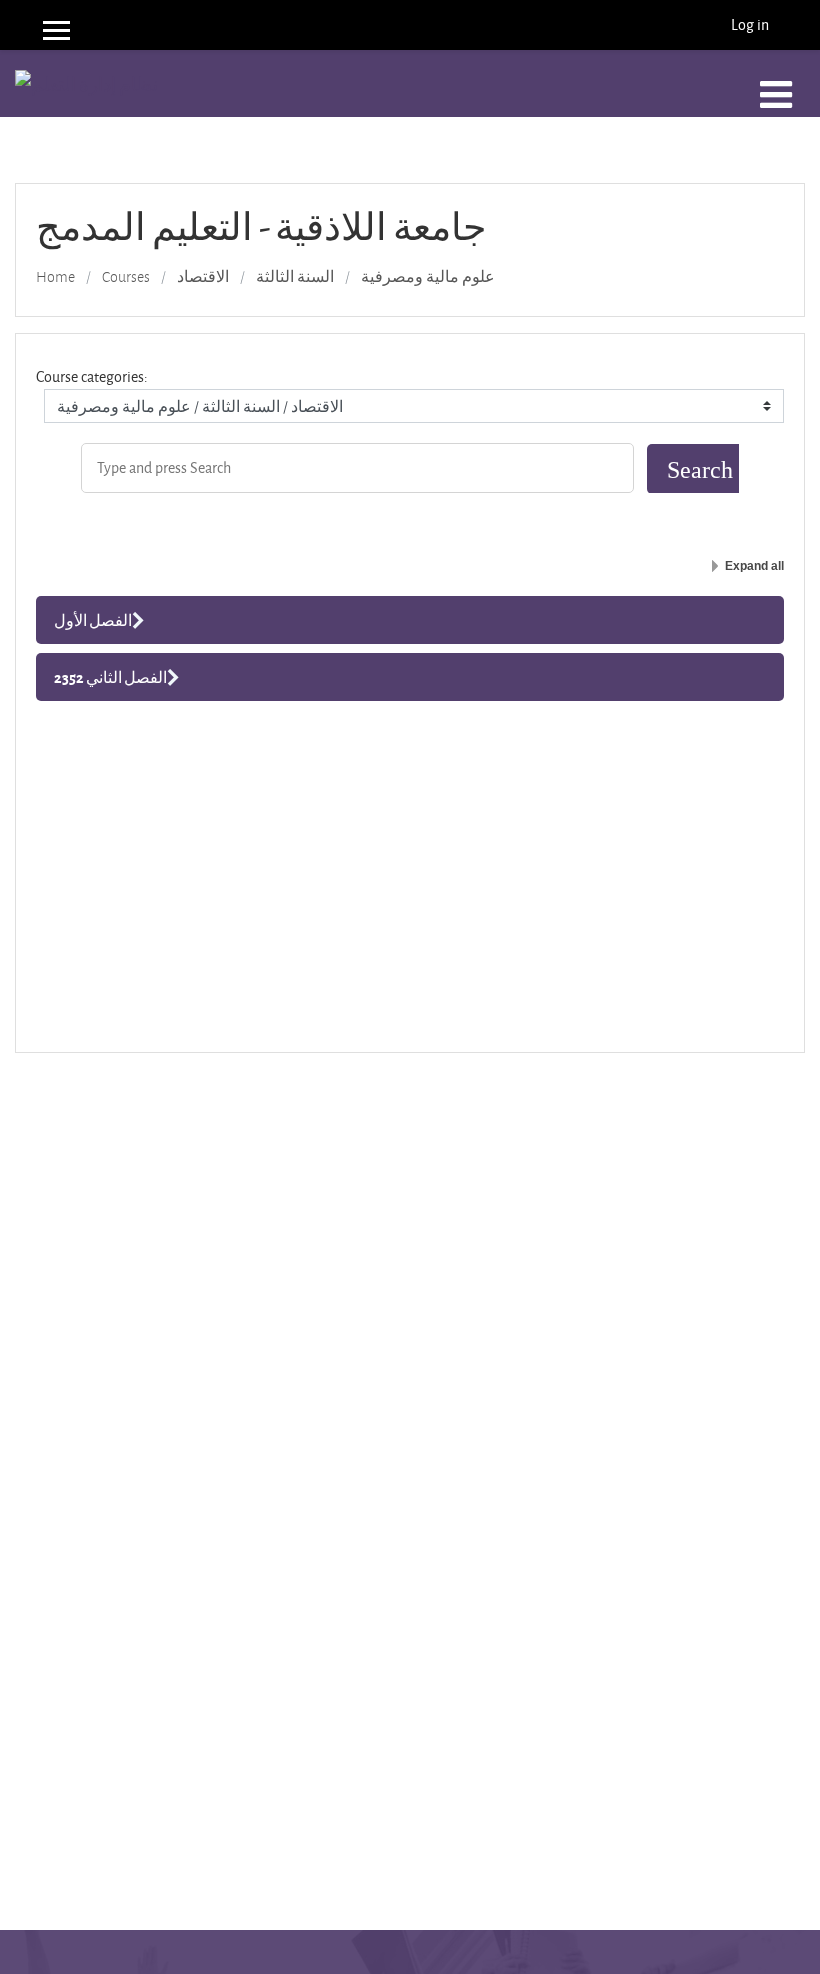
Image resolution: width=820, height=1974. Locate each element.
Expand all (754, 566)
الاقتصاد (203, 277)
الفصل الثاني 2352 (110, 677)
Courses (126, 277)
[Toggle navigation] (776, 95)
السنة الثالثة (295, 277)
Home (55, 277)
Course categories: (92, 376)
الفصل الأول (93, 620)
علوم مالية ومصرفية (428, 277)
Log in (750, 24)
